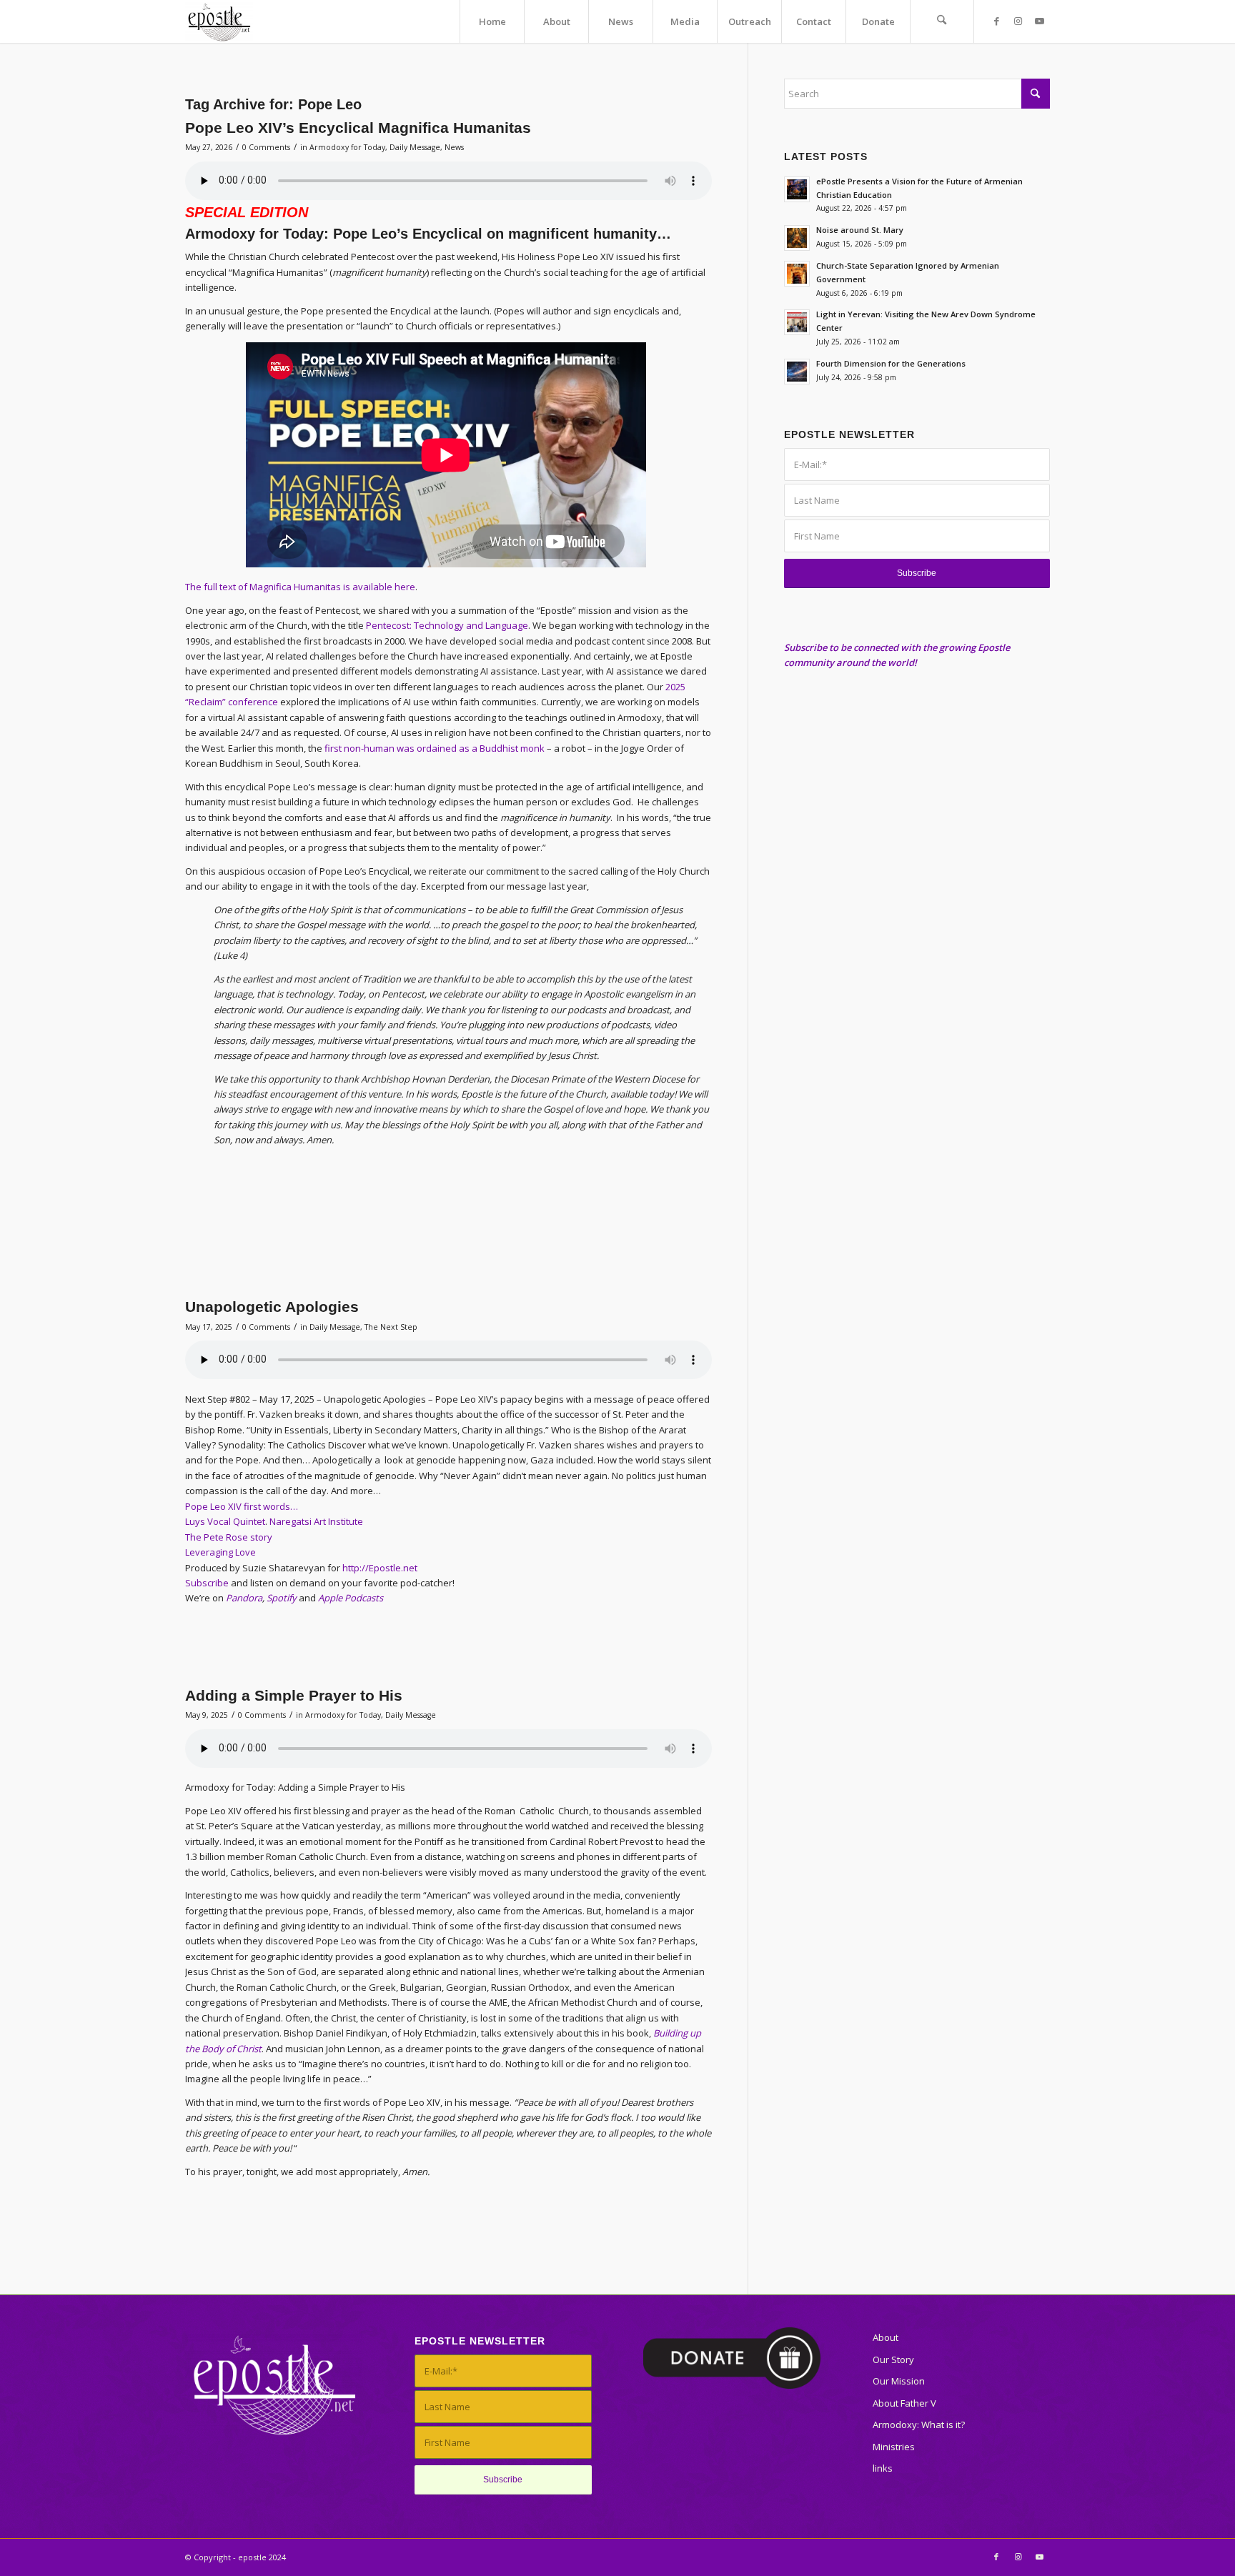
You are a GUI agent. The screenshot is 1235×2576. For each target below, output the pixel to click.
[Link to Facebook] (996, 21)
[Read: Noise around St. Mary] (797, 238)
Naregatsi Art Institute (316, 1521)
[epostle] (219, 21)
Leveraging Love (220, 1552)
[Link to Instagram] (1018, 21)
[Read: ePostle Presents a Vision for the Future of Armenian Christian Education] (797, 189)
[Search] (942, 21)
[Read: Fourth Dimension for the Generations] (797, 372)
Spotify (282, 1598)
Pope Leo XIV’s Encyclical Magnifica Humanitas (358, 128)
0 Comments (266, 147)
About (886, 2337)
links (883, 2468)
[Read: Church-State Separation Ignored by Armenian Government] (797, 274)
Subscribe (207, 1583)
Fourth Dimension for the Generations (891, 363)
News (454, 147)
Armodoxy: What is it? (919, 2425)
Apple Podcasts (351, 1598)
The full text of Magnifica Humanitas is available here (300, 587)
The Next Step (391, 1327)
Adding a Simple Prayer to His (294, 1695)
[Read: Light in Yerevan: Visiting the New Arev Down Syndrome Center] (797, 322)
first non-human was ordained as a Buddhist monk (435, 748)
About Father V (904, 2403)
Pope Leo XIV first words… (242, 1506)
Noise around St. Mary (860, 230)
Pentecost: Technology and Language (447, 625)
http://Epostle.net (380, 1568)
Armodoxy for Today (347, 147)
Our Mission (899, 2381)
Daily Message (415, 147)
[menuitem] (492, 21)
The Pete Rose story (229, 1537)
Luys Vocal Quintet (225, 1521)
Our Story (893, 2359)
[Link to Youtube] (1039, 21)
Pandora (244, 1598)
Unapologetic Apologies (272, 1307)
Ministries (894, 2447)
